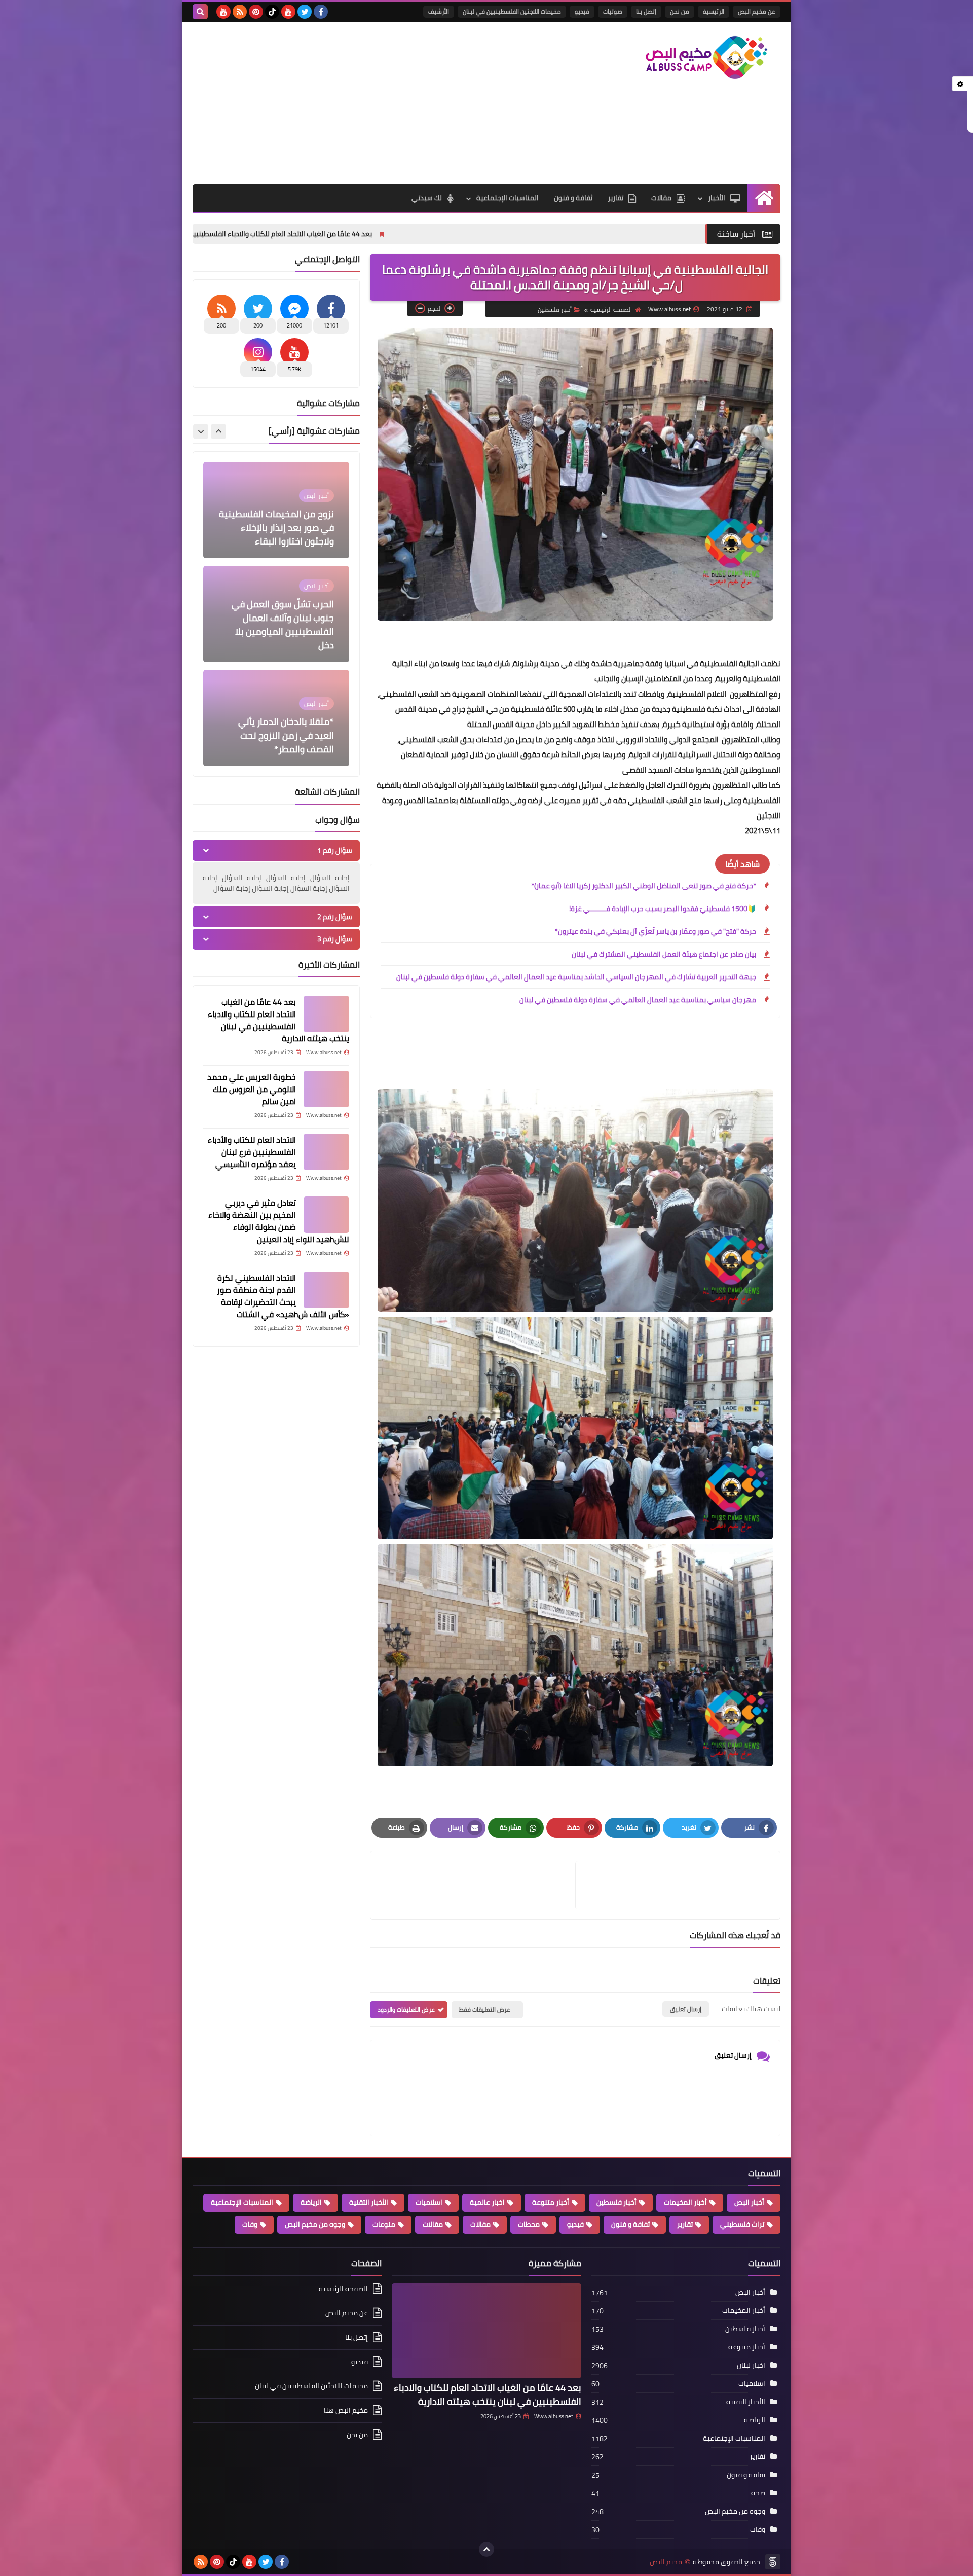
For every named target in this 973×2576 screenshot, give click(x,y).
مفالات (480, 2224)
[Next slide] (201, 431)
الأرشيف (439, 11)
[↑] (486, 2549)
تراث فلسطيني (742, 2224)
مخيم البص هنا (346, 2410)
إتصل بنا (646, 11)
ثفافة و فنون (573, 198)
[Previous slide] (218, 431)
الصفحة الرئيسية (611, 310)
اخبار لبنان (751, 2365)
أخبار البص (749, 2202)
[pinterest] (256, 12)
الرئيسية (714, 11)
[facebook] (321, 12)
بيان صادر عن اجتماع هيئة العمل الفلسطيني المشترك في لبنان (664, 954)
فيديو (582, 11)
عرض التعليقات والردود (406, 2009)
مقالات (661, 198)
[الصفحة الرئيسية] (764, 198)
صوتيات (613, 11)
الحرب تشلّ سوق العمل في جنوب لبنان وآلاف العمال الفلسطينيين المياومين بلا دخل (283, 521)
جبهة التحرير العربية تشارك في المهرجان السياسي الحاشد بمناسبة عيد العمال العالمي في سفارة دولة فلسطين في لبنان (576, 977)
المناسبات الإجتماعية (508, 198)
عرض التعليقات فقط (485, 2009)
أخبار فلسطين (555, 310)
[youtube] (288, 12)
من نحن (680, 11)
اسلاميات (429, 2202)
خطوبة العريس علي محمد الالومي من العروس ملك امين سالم (252, 1089)
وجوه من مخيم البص (315, 2224)
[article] (478, 1885)
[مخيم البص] (707, 57)
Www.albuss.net (554, 2416)
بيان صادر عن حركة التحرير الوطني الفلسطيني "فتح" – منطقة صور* (282, 735)
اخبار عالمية (487, 2202)
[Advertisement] (377, 103)
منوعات (384, 2224)
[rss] (240, 12)
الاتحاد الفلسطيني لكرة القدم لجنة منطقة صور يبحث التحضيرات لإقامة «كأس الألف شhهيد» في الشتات (283, 1296)
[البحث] (200, 12)
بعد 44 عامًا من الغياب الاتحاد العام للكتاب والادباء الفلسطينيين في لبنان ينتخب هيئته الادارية (403, 234)
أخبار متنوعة (551, 2202)
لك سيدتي (427, 198)
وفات (250, 2224)
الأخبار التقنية (369, 2202)
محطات (529, 2224)
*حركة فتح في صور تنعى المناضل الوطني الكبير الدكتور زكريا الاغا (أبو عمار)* (644, 886)
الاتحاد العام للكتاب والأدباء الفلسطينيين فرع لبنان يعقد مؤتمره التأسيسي (252, 1152)
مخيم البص (666, 2562)
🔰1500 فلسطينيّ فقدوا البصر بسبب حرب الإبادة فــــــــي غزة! (663, 909)
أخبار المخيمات (685, 2202)
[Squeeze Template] (773, 2562)
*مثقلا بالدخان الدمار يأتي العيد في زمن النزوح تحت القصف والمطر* (286, 631)
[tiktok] (272, 12)
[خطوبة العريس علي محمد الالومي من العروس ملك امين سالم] (326, 1089)
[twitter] (305, 12)
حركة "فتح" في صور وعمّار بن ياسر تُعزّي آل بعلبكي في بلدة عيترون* (656, 931)
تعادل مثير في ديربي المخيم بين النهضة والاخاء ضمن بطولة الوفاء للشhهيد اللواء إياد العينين (279, 1221)
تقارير (615, 198)
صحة (758, 2493)
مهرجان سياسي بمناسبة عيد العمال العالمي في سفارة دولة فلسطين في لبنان (638, 1000)
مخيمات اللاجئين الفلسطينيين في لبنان (512, 11)
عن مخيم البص (757, 11)
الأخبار (717, 198)
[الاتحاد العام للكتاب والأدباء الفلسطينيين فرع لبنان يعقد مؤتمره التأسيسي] (326, 1152)
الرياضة (311, 2202)
